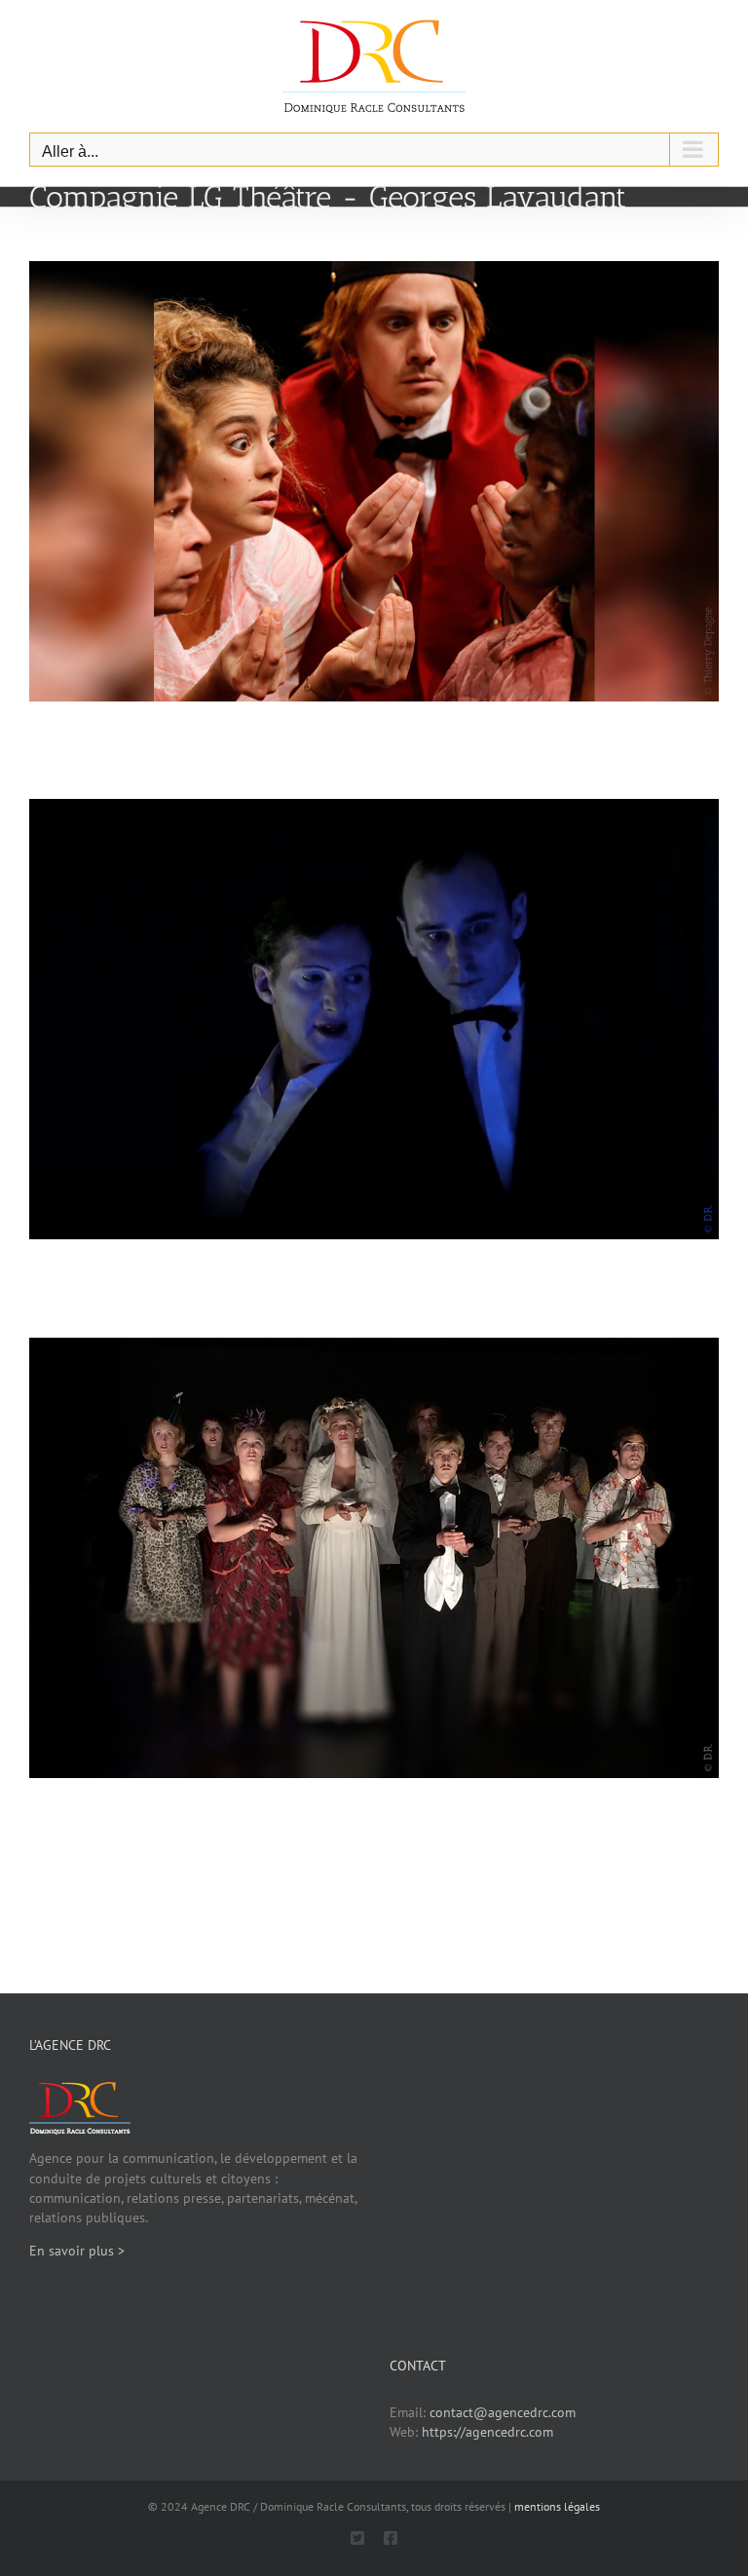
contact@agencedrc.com (503, 2412)
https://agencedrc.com (487, 2432)
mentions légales (557, 2506)
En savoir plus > (77, 2251)
